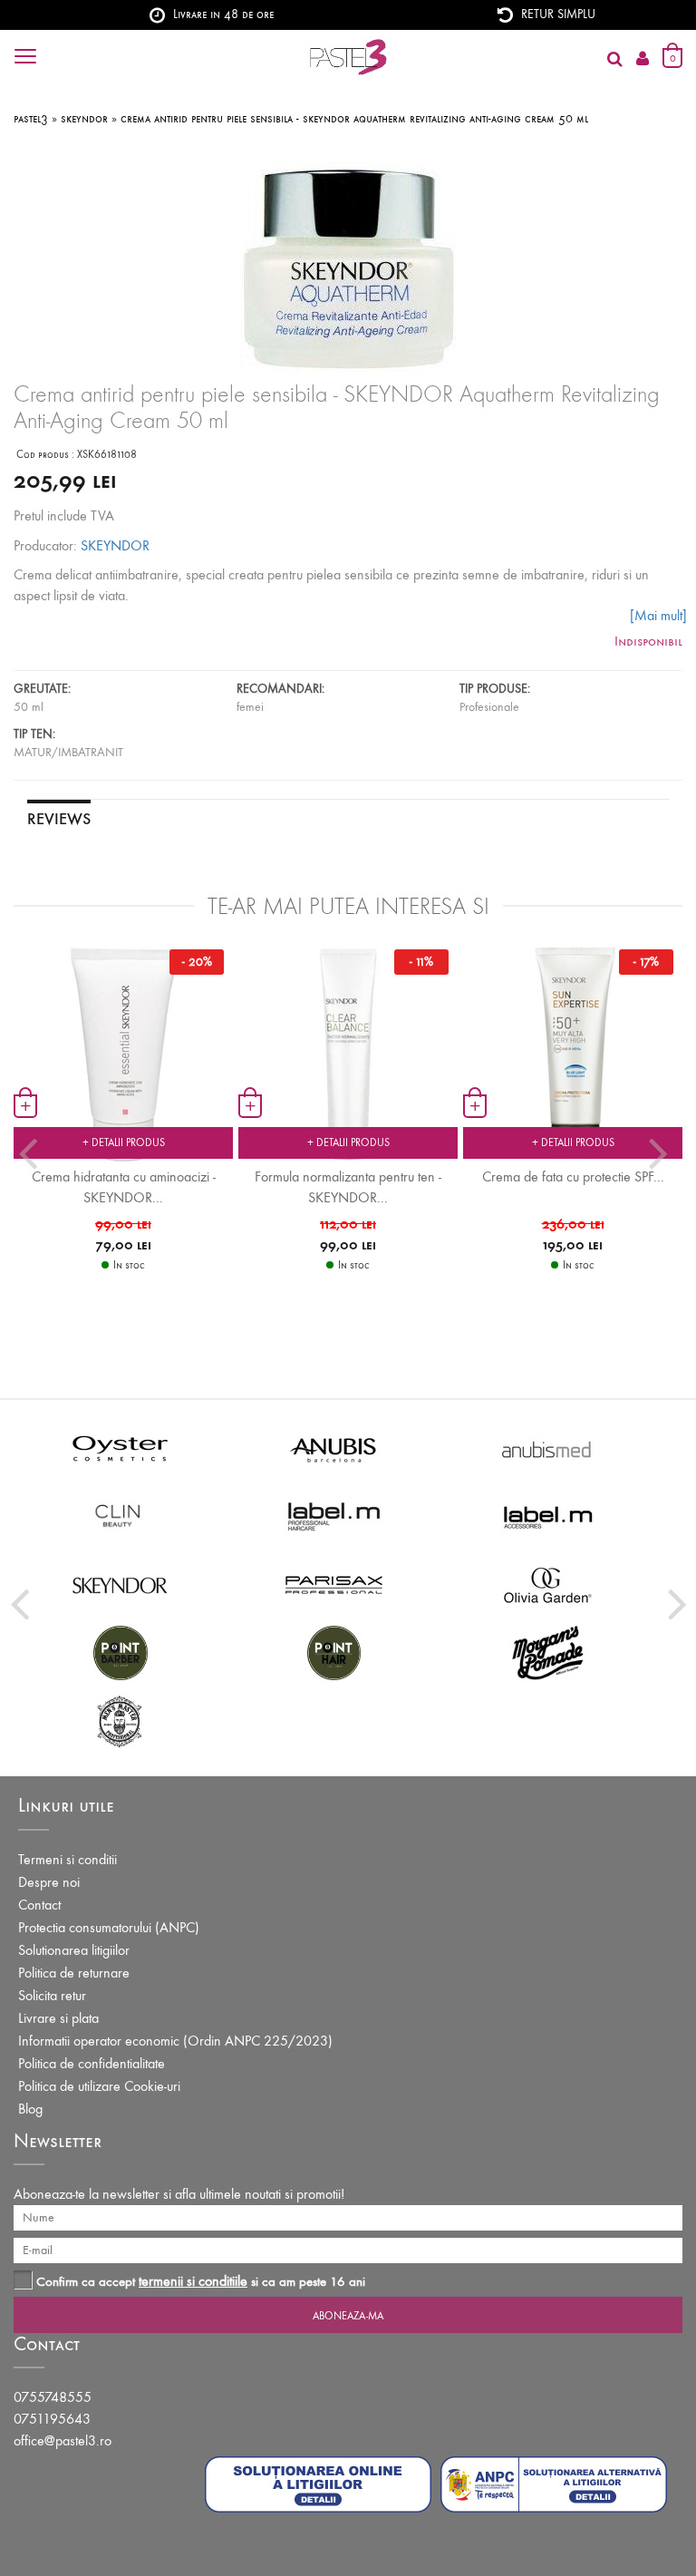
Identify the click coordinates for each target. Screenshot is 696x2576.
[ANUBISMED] (548, 1448)
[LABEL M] (334, 1516)
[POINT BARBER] (121, 1652)
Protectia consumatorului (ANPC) (109, 1927)
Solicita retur (52, 1995)
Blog (30, 2109)
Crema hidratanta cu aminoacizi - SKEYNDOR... (124, 1187)
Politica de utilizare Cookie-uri (99, 2086)
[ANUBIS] (334, 1448)
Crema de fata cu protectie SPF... (573, 1176)
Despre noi (49, 1882)
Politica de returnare (74, 1973)
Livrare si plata (58, 2018)
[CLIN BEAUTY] (121, 1516)
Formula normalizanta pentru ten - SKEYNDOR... (348, 1187)
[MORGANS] (548, 1652)
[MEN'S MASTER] (121, 1720)
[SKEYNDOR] (121, 1584)
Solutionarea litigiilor (74, 1950)
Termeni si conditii (68, 1859)
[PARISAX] (334, 1584)
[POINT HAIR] (334, 1652)
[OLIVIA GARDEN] (548, 1584)
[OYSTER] (121, 1448)
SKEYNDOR (115, 545)
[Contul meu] (643, 59)
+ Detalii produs (124, 1142)
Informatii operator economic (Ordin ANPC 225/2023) (175, 2041)
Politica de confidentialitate (92, 2063)
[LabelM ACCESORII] (548, 1516)
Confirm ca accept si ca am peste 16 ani (201, 2281)
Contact (39, 1905)
